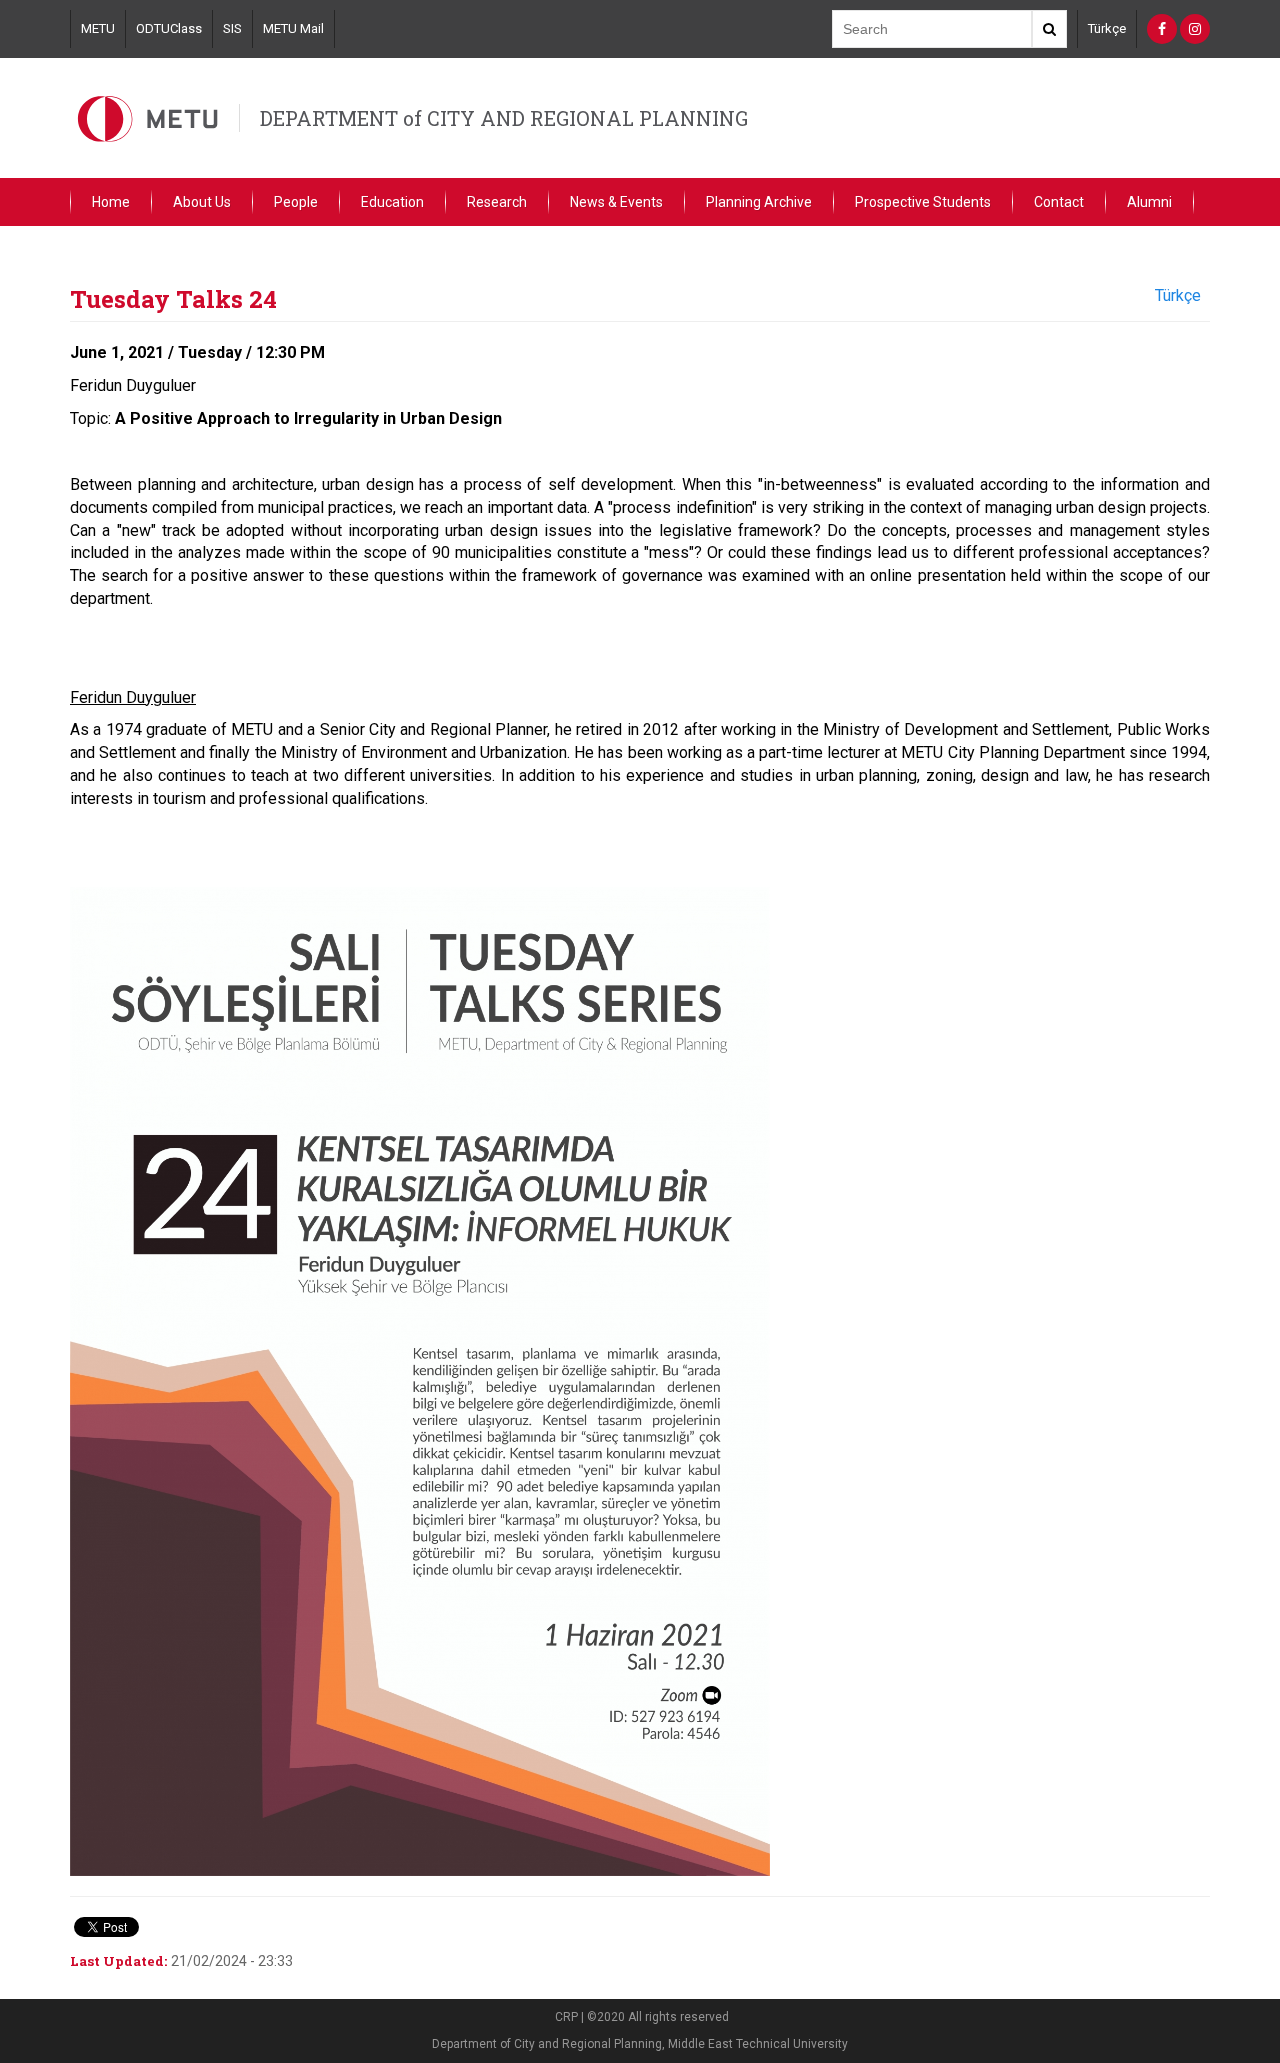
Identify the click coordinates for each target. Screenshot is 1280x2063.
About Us (202, 202)
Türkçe (1107, 28)
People (296, 202)
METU (98, 28)
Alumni (1149, 202)
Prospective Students (923, 202)
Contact (1059, 202)
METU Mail (293, 28)
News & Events (616, 202)
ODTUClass (169, 28)
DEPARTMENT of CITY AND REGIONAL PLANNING (504, 118)
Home (111, 202)
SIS (232, 28)
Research (497, 202)
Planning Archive (759, 202)
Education (392, 202)
